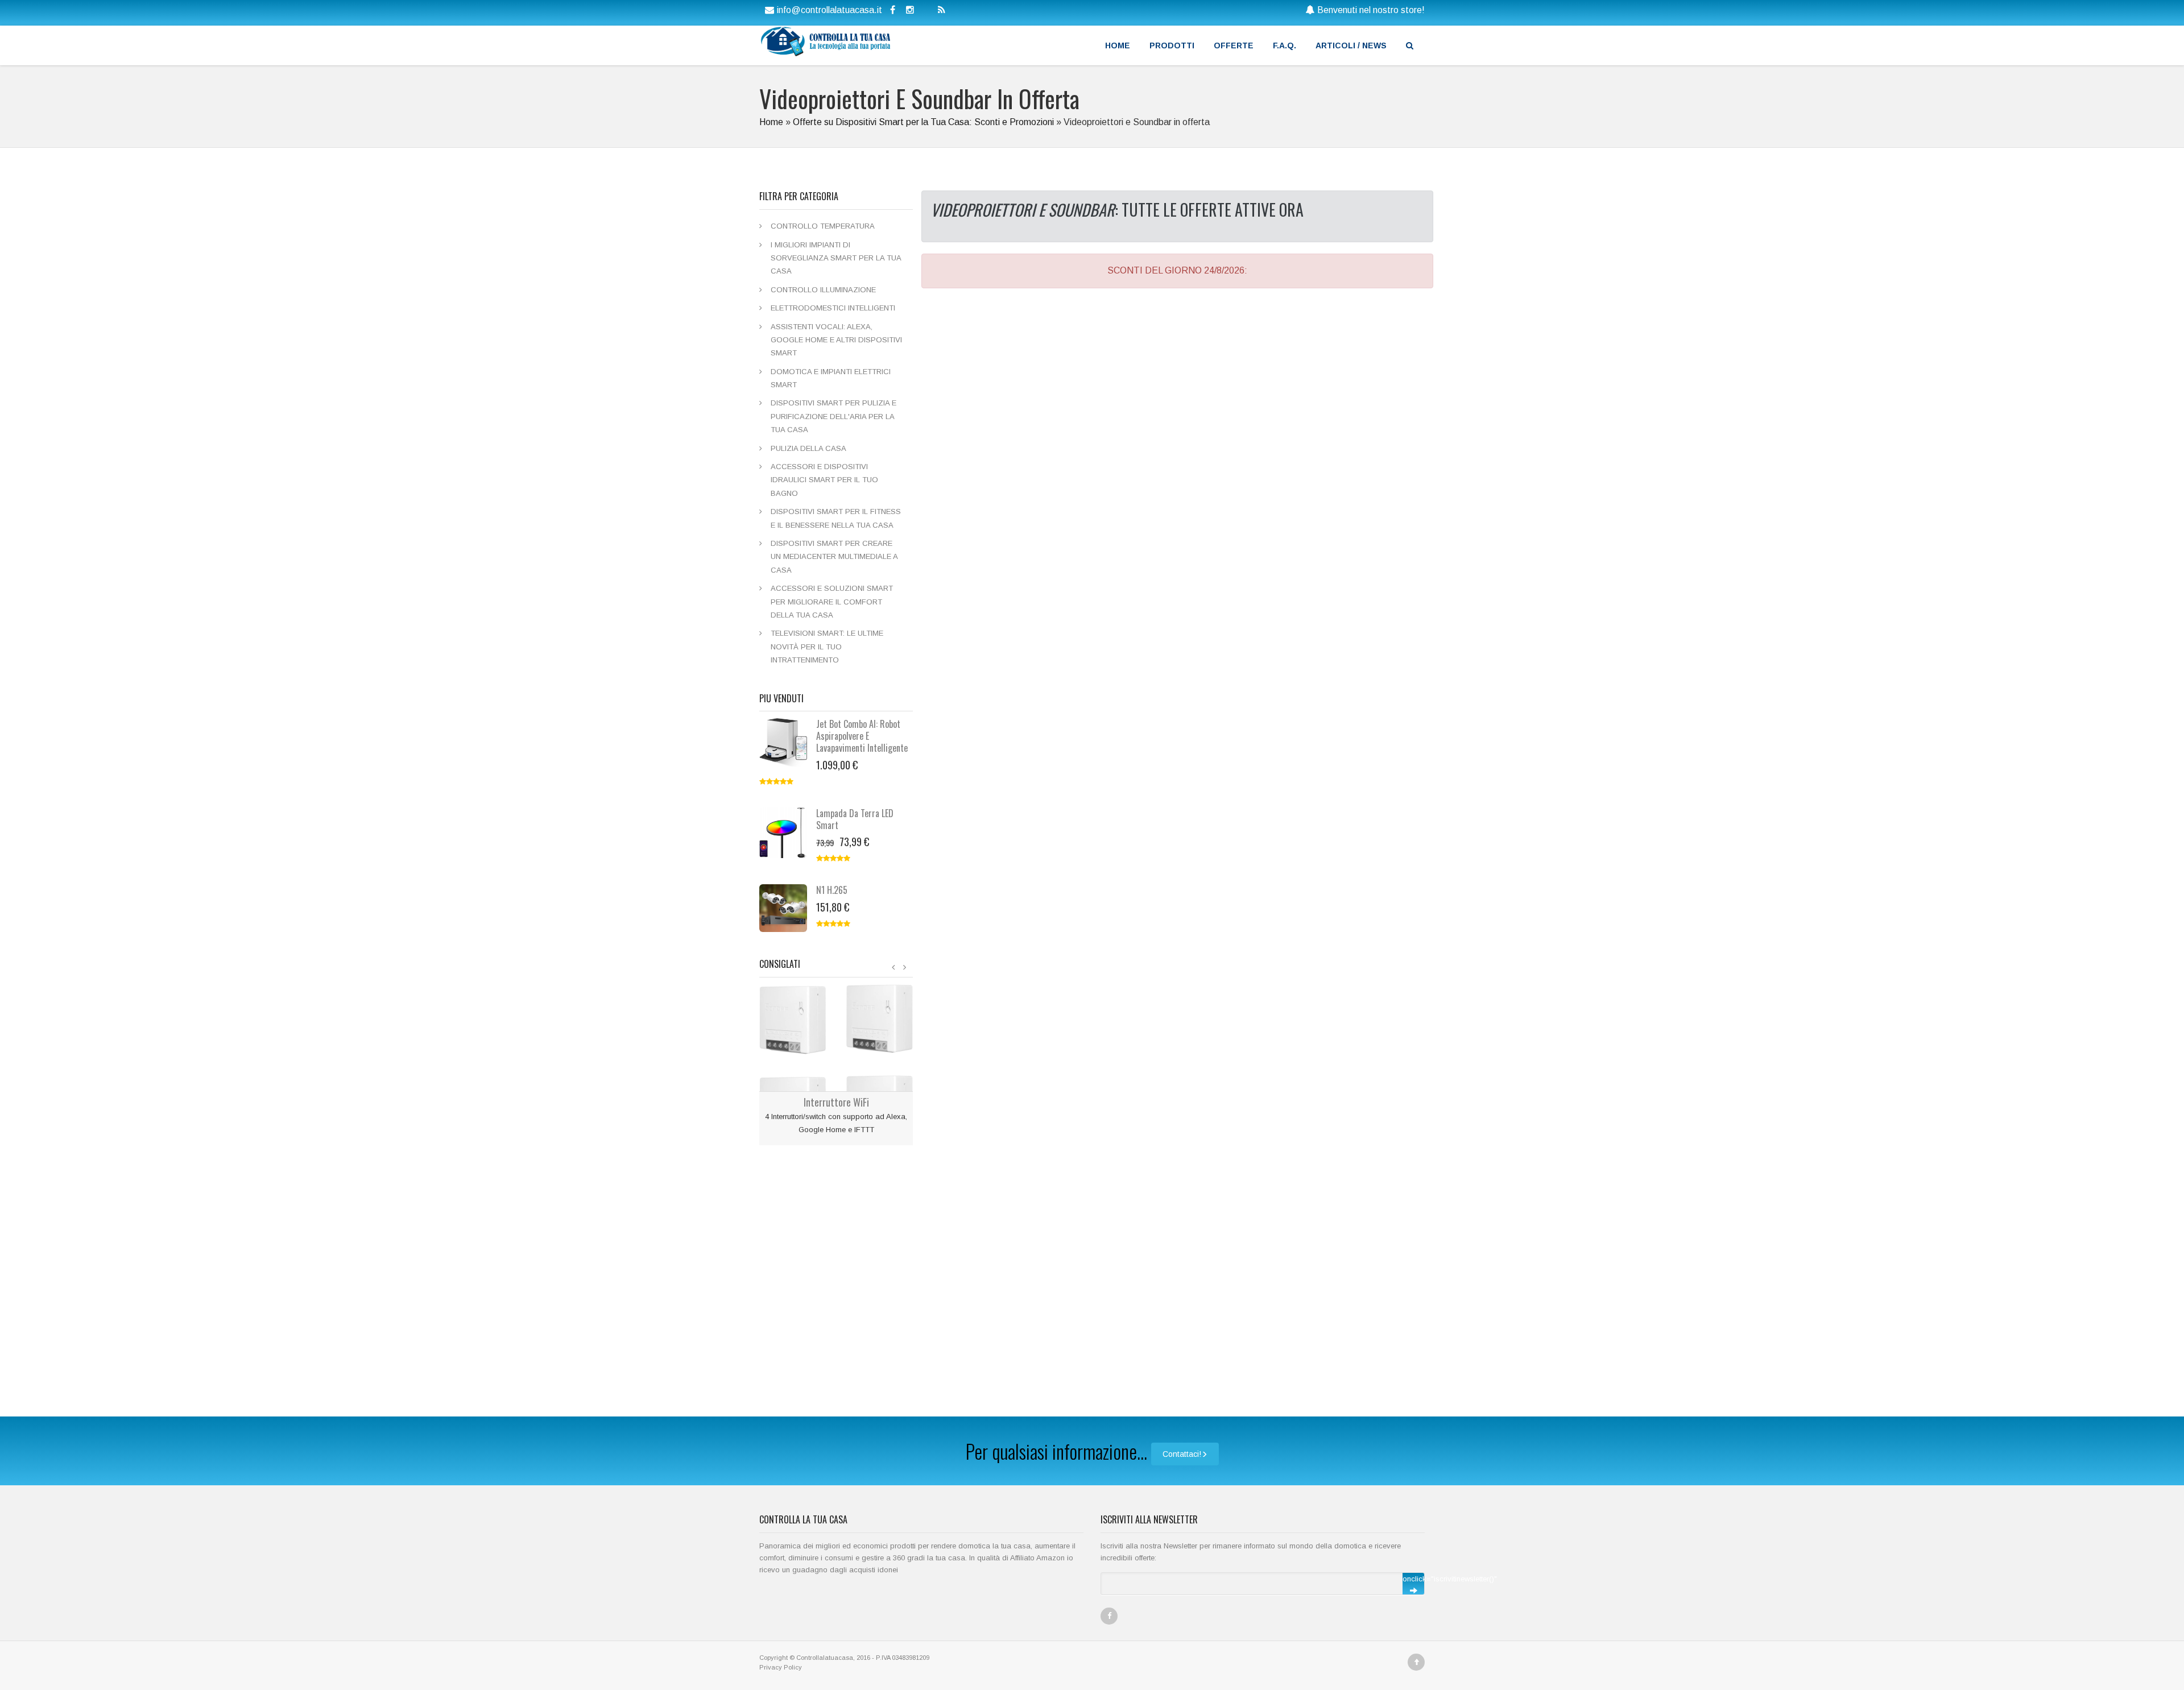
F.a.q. (1285, 45)
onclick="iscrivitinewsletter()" (1413, 1579)
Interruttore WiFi (836, 1102)
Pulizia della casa (808, 448)
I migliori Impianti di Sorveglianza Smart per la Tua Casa (836, 258)
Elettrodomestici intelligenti (833, 308)
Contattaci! (1182, 1454)
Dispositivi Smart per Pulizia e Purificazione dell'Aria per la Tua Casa (834, 416)
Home (1118, 45)
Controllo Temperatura (823, 226)
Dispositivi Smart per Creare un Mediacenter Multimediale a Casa (834, 557)
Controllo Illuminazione (823, 290)
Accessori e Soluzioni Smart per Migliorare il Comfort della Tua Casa (832, 602)
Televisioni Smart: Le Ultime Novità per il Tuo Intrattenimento (827, 647)
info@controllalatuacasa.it (830, 10)
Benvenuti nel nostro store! (1371, 10)
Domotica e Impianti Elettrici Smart (831, 378)
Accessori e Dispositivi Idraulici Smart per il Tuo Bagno (824, 480)
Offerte (1234, 45)
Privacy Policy (781, 1667)
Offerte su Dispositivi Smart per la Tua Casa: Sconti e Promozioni (923, 122)
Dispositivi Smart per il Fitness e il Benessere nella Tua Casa (836, 518)
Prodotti (1172, 45)
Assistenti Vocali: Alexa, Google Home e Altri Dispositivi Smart (836, 340)
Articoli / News (1351, 45)
